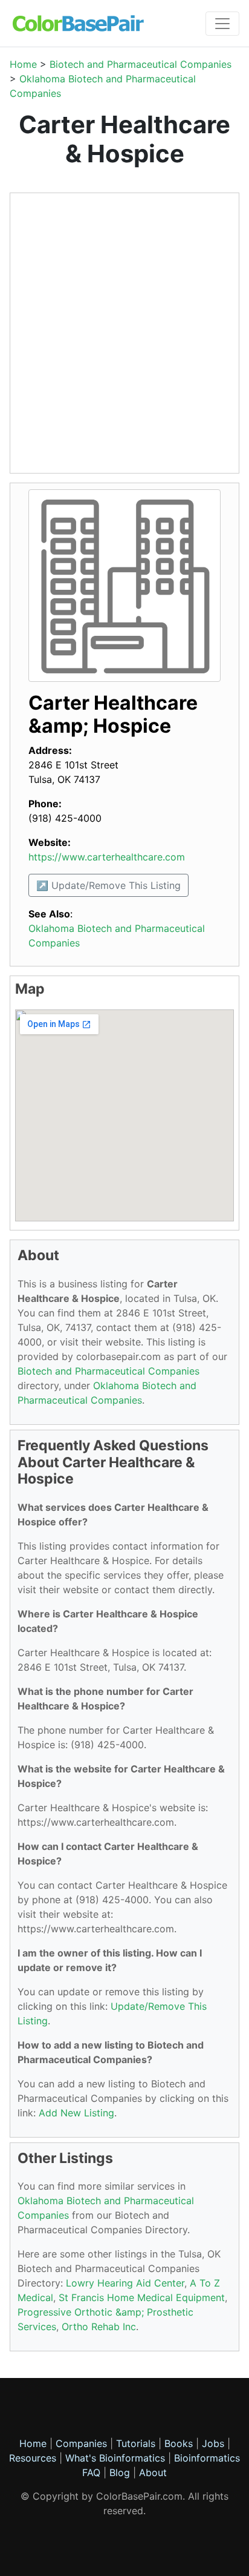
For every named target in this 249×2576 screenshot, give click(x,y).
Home (23, 64)
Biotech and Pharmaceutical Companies (141, 64)
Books (179, 2443)
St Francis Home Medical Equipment (142, 2297)
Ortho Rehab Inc (99, 2327)
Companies (81, 2443)
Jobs (213, 2443)
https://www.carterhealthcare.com (107, 857)
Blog (120, 2472)
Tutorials (136, 2443)
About (153, 2472)
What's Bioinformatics (115, 2458)
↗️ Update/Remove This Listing (108, 885)
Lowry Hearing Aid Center (125, 2283)
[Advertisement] (124, 333)
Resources (33, 2458)
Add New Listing (76, 2113)
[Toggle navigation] (222, 24)
